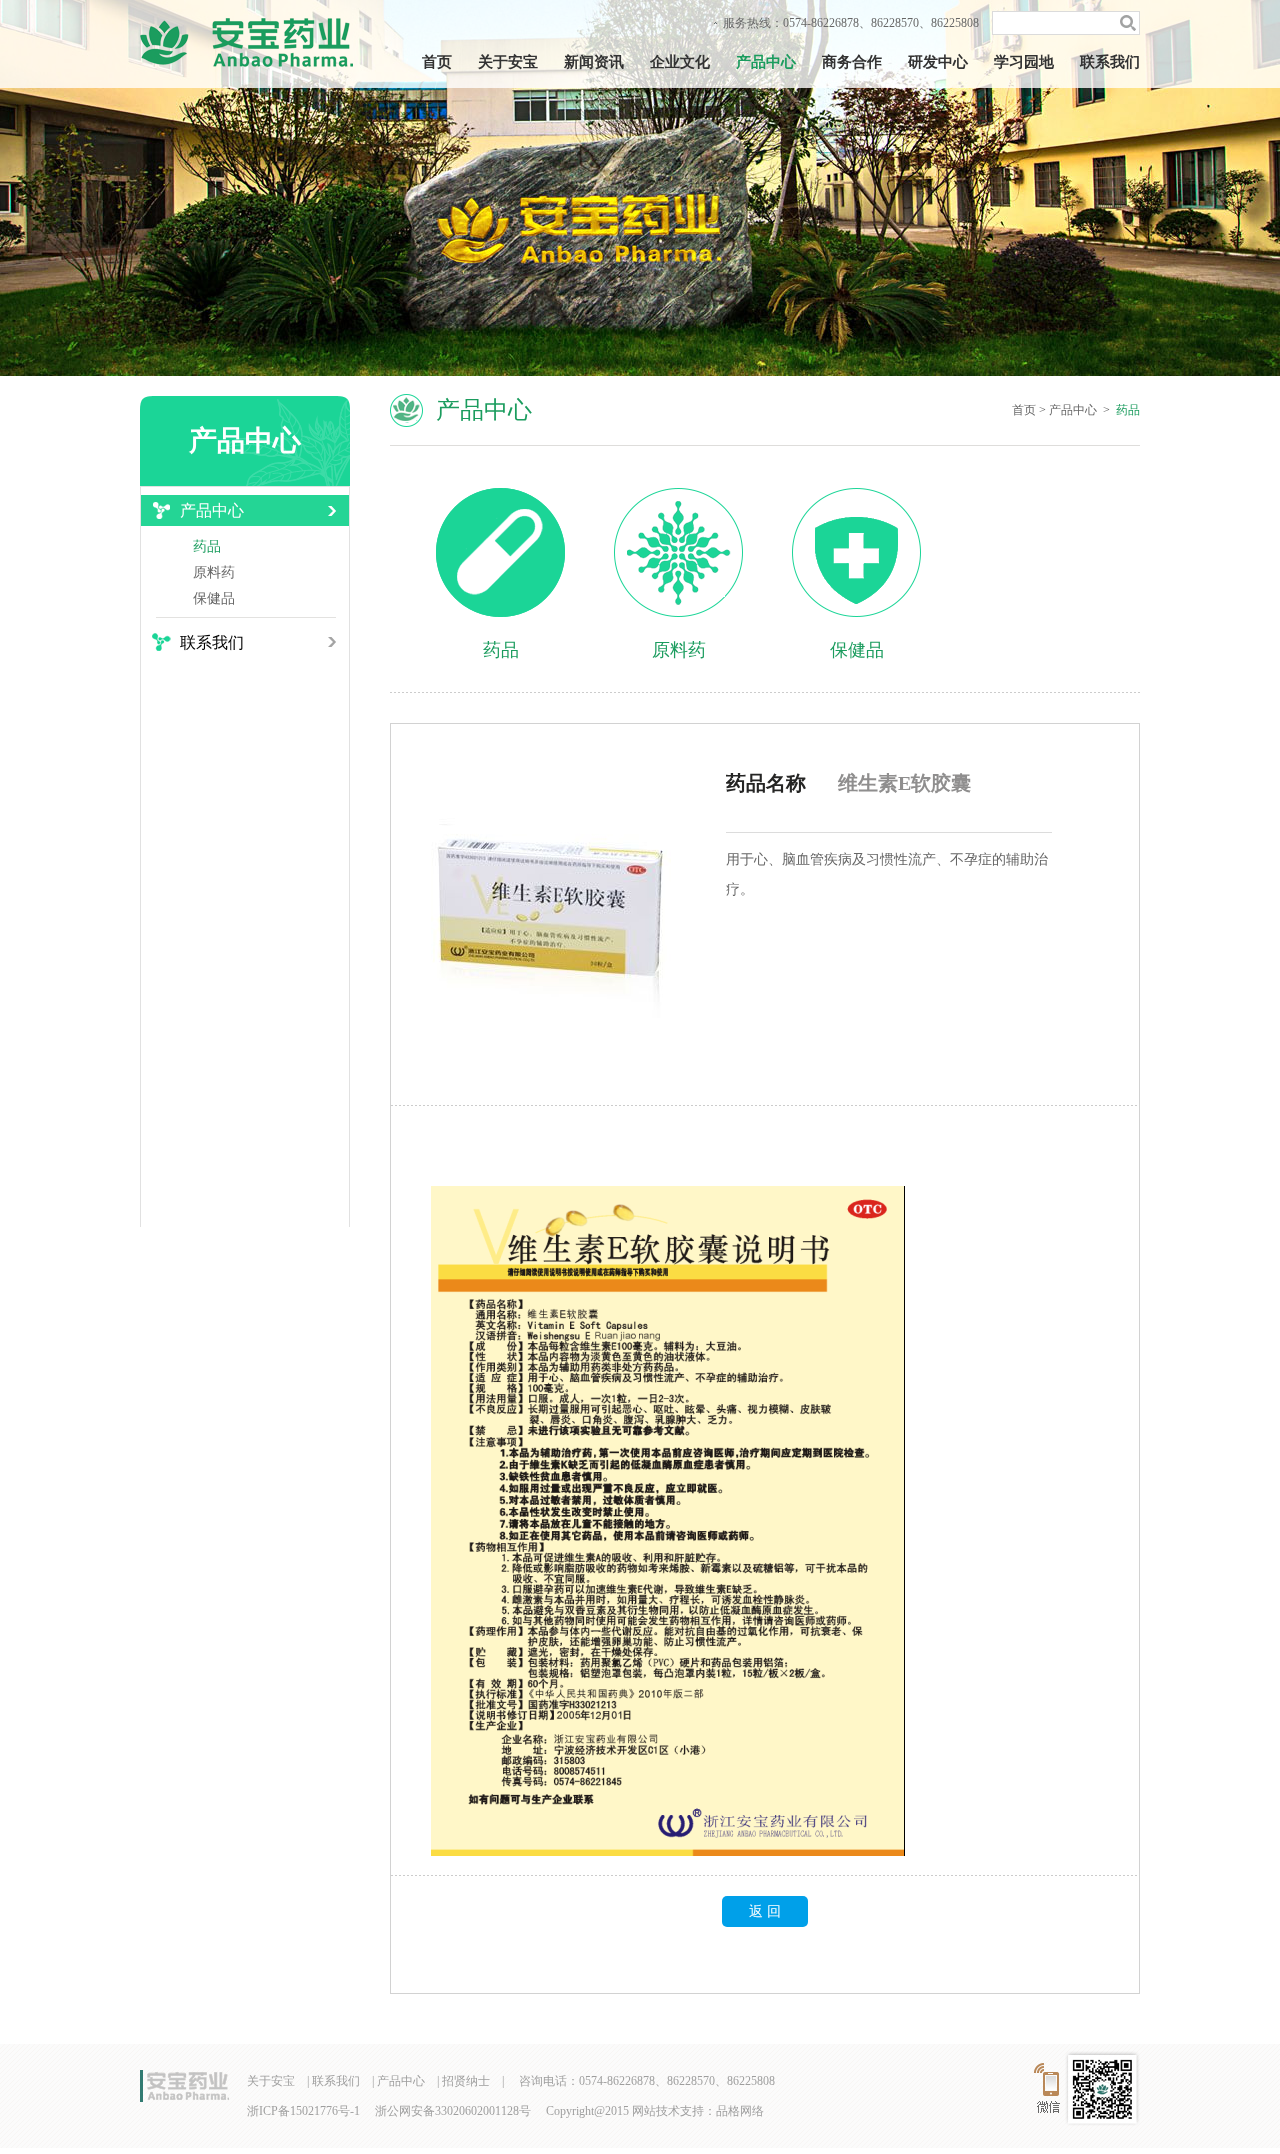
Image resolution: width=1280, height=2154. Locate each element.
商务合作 (852, 62)
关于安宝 (508, 62)
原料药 (214, 572)
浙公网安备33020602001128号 (453, 2111)
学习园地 (1024, 62)
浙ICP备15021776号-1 (303, 2111)
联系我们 (1110, 62)
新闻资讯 (594, 62)
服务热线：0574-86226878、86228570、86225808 (851, 23)
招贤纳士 (466, 2081)
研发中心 (938, 62)
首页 (437, 62)
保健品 (214, 598)
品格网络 (740, 2111)
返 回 (765, 1911)
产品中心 (766, 62)
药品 (207, 546)
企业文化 (680, 62)
